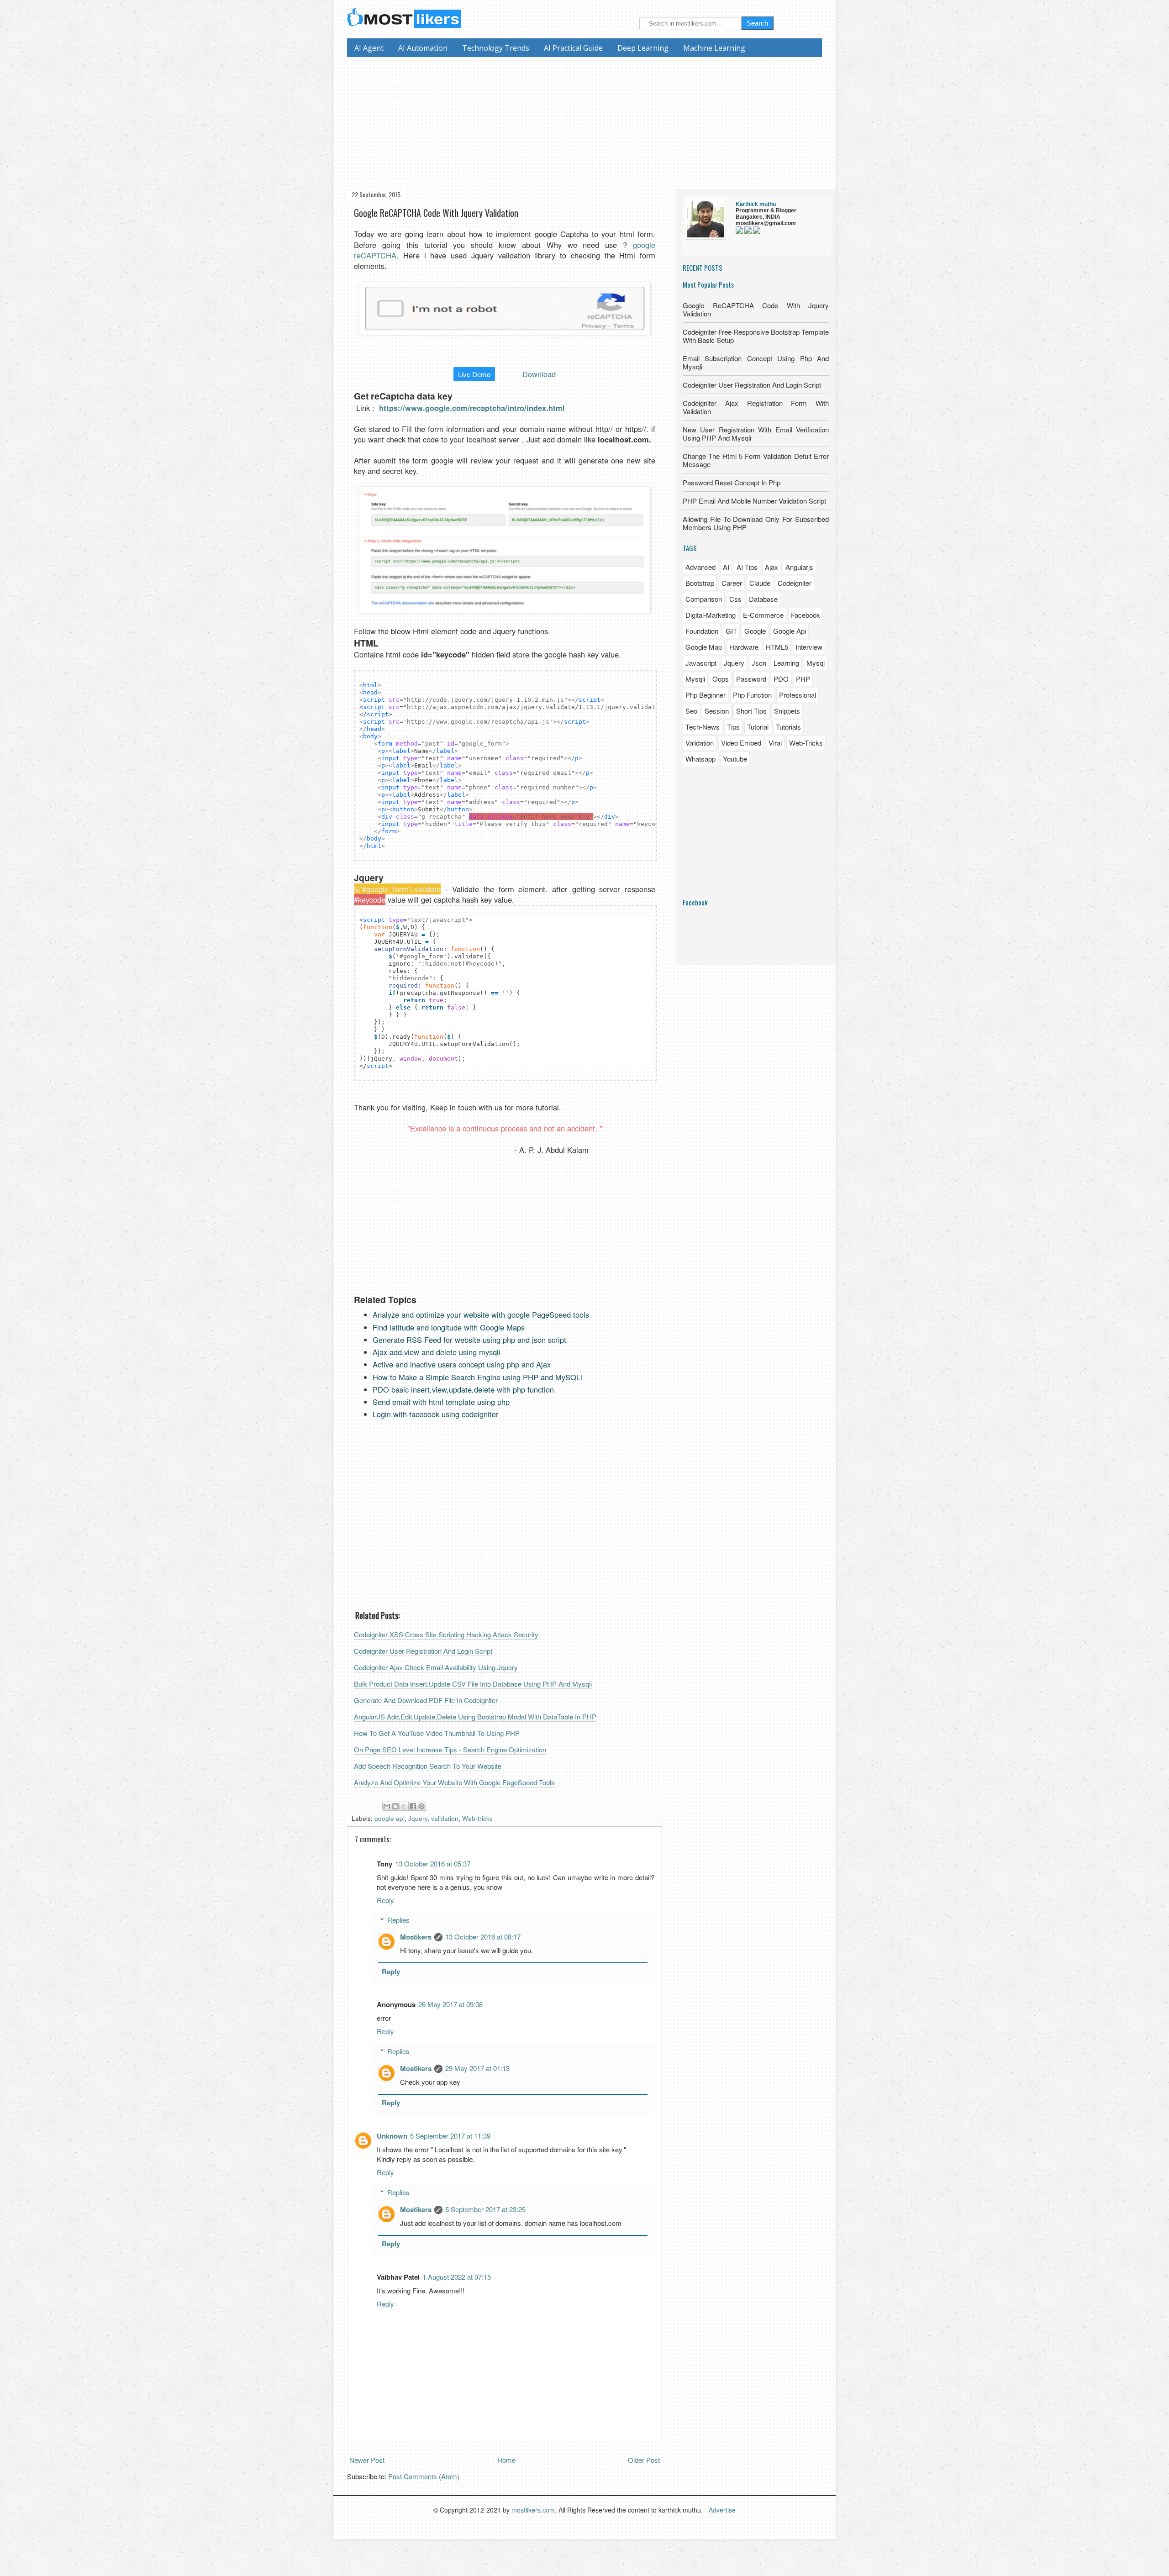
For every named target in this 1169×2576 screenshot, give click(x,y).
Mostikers (416, 1937)
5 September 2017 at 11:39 (450, 2136)
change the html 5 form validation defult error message (756, 460)
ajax (771, 567)
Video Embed (741, 743)
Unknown (392, 2136)
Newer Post (367, 2460)
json (759, 663)
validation (445, 1818)
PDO (781, 679)
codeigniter (795, 583)
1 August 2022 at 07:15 (457, 2277)
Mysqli (695, 679)
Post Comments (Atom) (424, 2476)
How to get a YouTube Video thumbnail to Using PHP (437, 1733)
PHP (803, 679)
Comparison (704, 599)
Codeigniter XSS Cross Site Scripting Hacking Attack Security (446, 1634)
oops (721, 679)
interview (809, 647)
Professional (798, 695)
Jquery (418, 1818)
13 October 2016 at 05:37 (433, 1864)
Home (506, 2460)
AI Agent (369, 48)
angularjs (799, 567)
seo (691, 711)
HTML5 (777, 647)
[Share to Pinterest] (421, 1806)
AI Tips (747, 567)
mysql (816, 663)
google (755, 631)
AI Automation (423, 48)
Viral (775, 743)
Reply (385, 1900)
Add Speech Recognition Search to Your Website (428, 1766)
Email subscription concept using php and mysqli (756, 362)
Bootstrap (700, 583)
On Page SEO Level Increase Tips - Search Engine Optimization (450, 1749)
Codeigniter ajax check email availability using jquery (436, 1667)
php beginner (706, 695)
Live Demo (474, 374)
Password (751, 679)
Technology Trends (496, 48)
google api (390, 1818)
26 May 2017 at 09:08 (450, 2004)
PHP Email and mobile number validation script (754, 501)
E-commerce (763, 615)
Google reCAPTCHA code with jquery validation (756, 309)
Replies (398, 1920)
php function (752, 695)
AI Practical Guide (573, 48)
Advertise (722, 2510)
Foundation (702, 631)
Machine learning (714, 48)
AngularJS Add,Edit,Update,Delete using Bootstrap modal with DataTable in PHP (475, 1716)
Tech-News (703, 727)
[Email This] (387, 1806)
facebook (806, 615)
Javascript (701, 663)
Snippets (787, 711)
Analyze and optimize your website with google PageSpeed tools (454, 1782)
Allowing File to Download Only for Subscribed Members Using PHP (756, 523)
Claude (760, 583)
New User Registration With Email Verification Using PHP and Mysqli (756, 434)
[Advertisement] (588, 121)
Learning (786, 663)
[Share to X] (404, 1806)
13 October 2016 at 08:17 (483, 1937)
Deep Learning (643, 48)
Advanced (700, 567)
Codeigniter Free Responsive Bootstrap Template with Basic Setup (756, 336)
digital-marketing (711, 615)
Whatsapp (700, 759)
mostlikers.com (533, 2510)
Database (763, 599)
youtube (735, 759)
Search (757, 23)
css (735, 599)
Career (732, 583)
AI (726, 567)
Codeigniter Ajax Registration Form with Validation (756, 407)
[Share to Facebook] (413, 1806)
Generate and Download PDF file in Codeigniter (426, 1700)
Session (717, 711)
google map (704, 647)
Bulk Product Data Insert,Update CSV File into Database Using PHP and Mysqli (473, 1684)
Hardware (744, 647)
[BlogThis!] (395, 1806)
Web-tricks (477, 1818)
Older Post (644, 2460)
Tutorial (758, 727)
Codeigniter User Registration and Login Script (423, 1651)
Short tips (751, 711)
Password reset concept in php (732, 482)
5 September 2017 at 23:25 (485, 2209)
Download (539, 374)
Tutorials (788, 727)
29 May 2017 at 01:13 (477, 2068)
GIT (731, 631)
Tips (733, 727)
